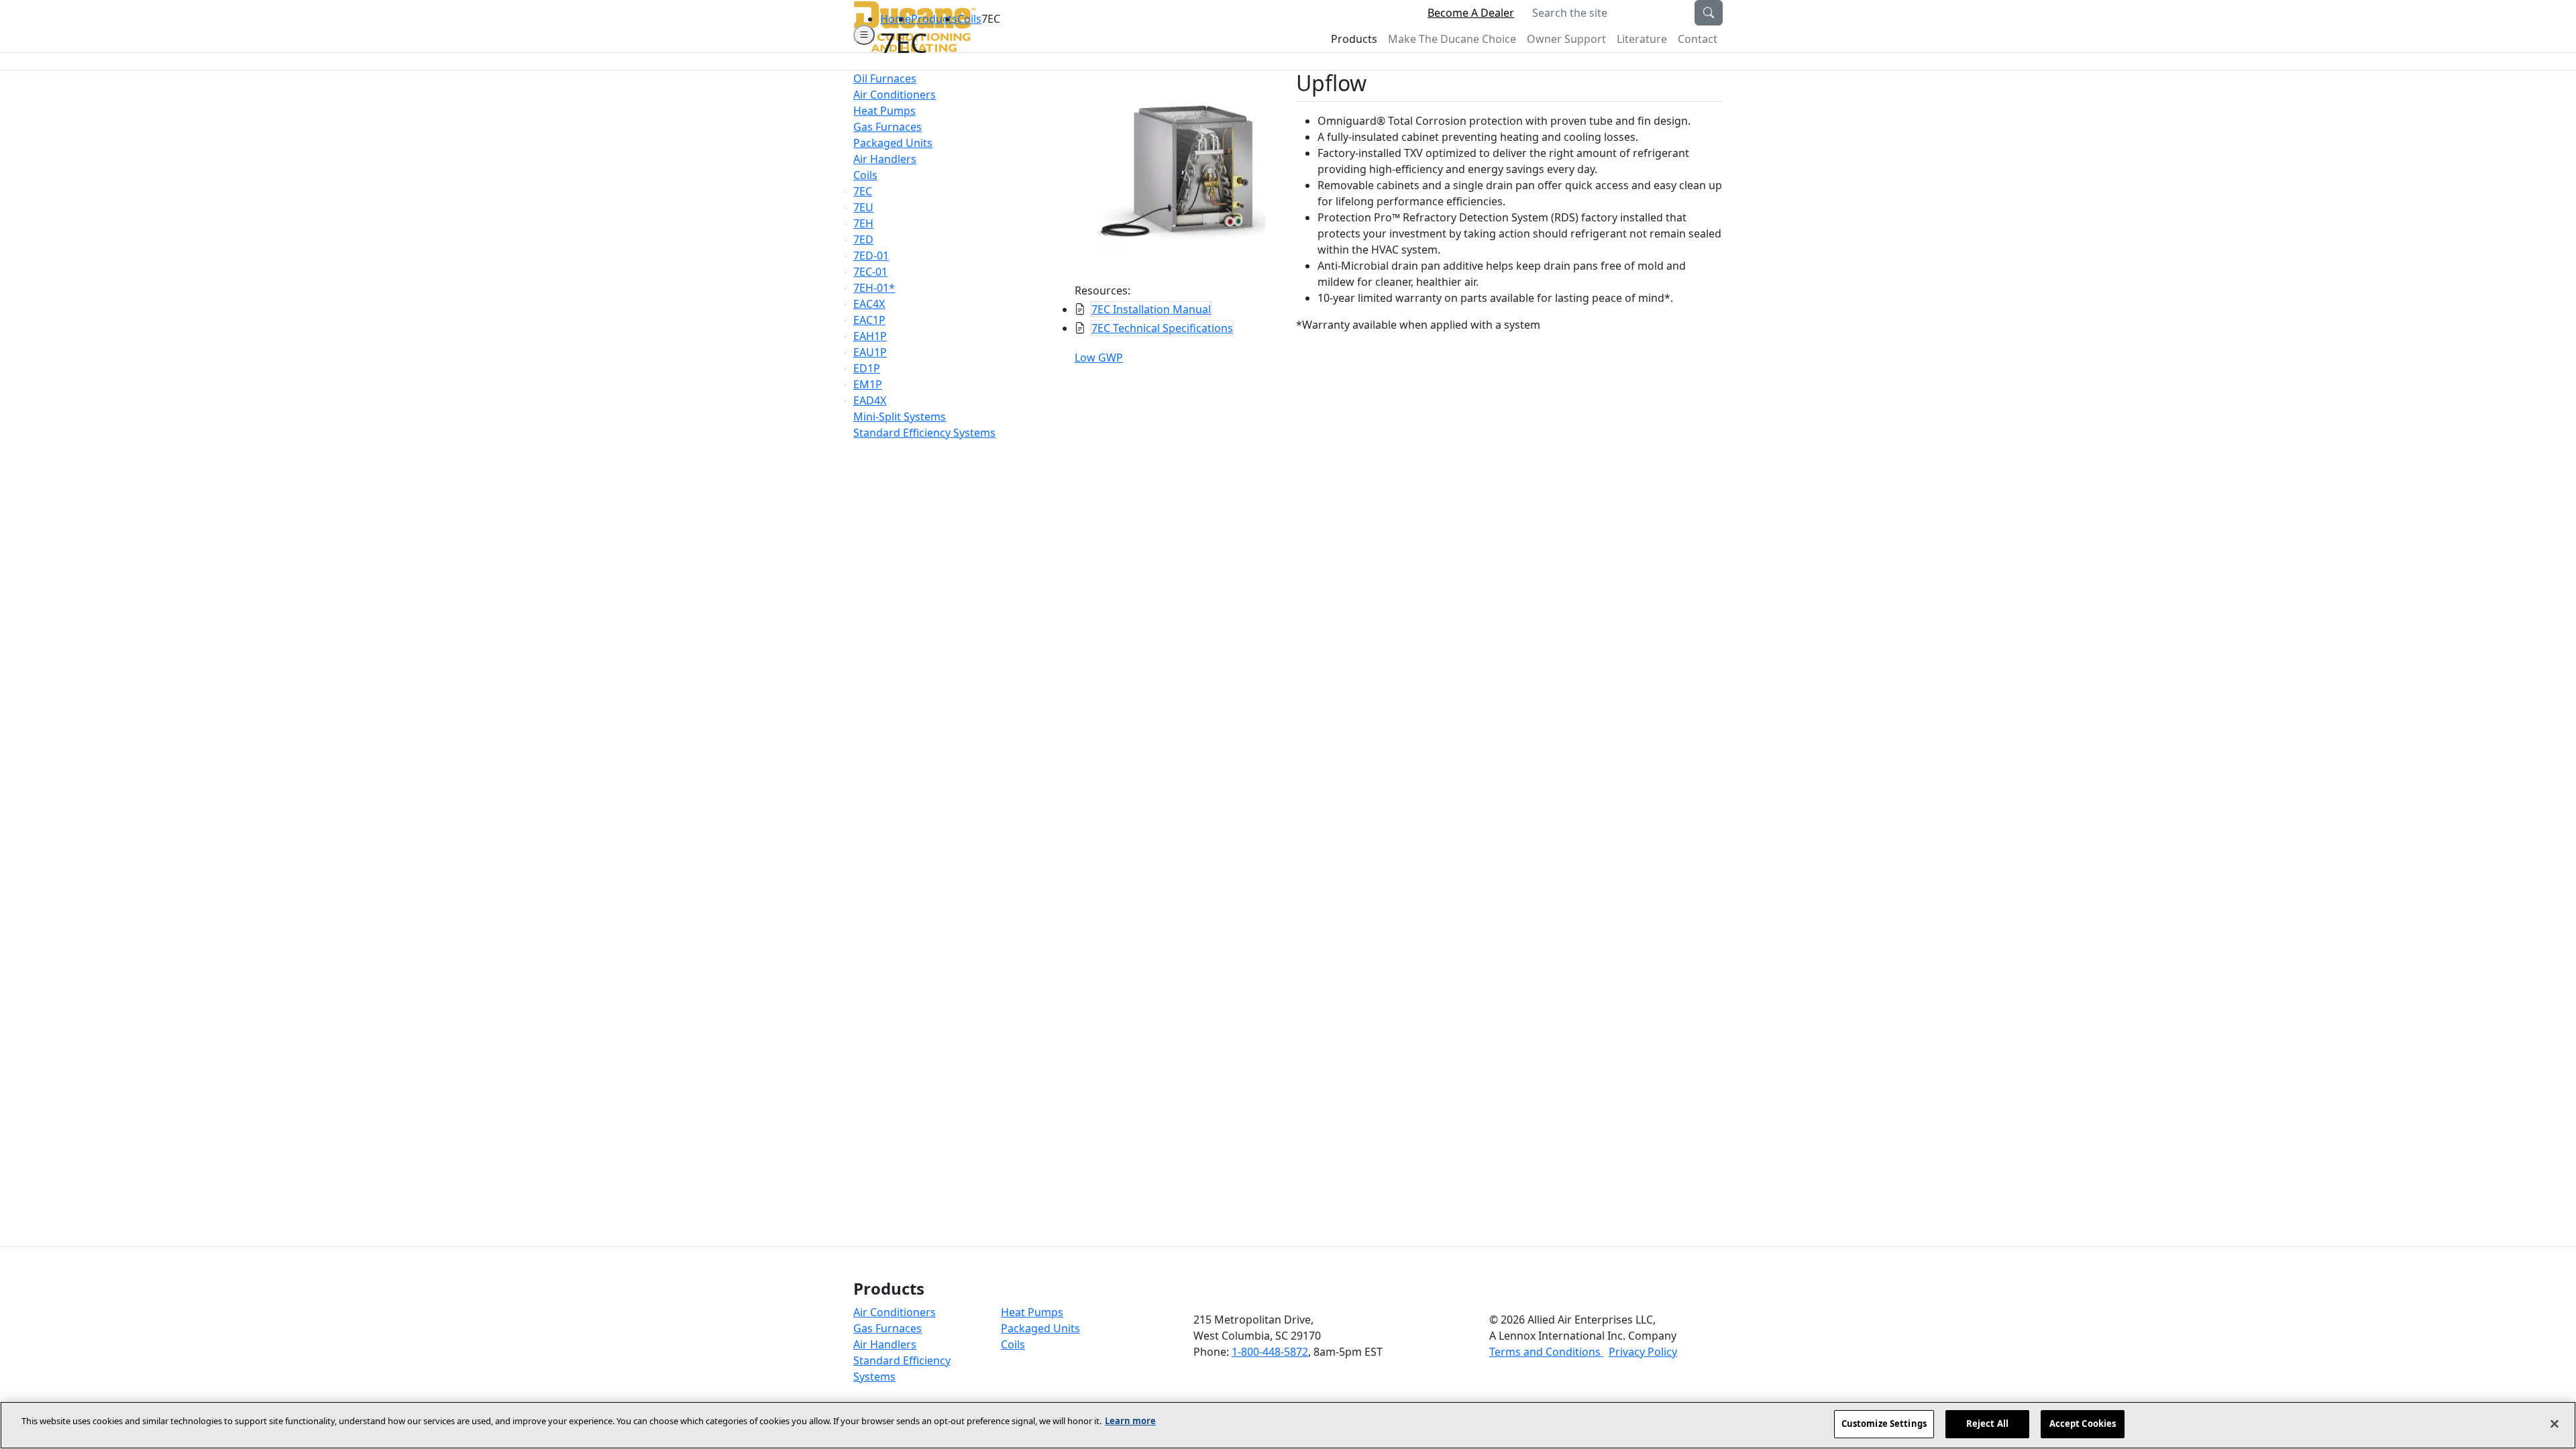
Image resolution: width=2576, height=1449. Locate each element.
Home (896, 19)
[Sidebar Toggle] (864, 35)
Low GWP (1099, 358)
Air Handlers (885, 1344)
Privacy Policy (1643, 1352)
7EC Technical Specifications (1162, 328)
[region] (1288, 1425)
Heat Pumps (1032, 1312)
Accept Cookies (2083, 1424)
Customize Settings (1884, 1424)
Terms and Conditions (1546, 1352)
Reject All (1987, 1424)
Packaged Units (1040, 1328)
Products (934, 19)
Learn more (1130, 1421)
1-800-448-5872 (1270, 1352)
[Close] (2555, 1424)
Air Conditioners (895, 1312)
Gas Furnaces (888, 1328)
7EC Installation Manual (1151, 309)
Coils (969, 19)
